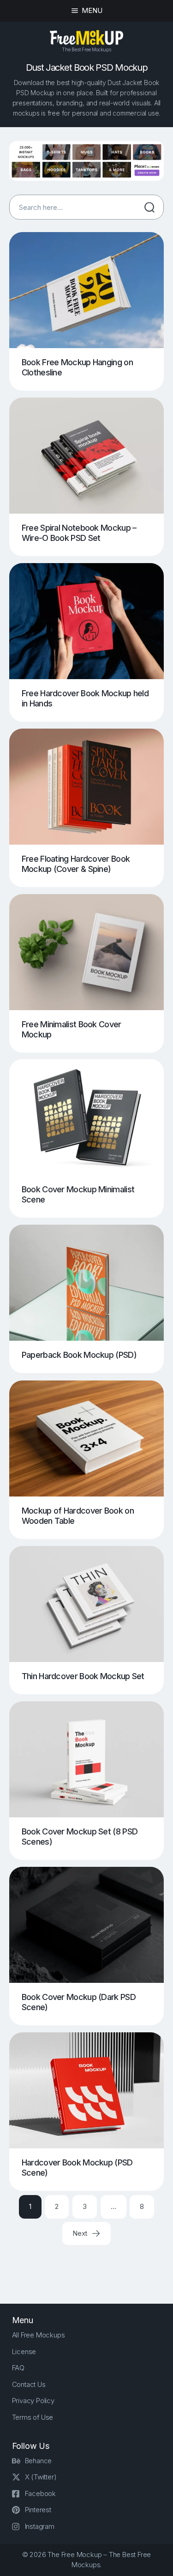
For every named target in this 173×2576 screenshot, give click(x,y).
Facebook (40, 2493)
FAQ (18, 2368)
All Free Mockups (39, 2335)
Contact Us (29, 2384)
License (24, 2352)
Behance (39, 2461)
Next (81, 2233)
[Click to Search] (149, 207)
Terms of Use (33, 2417)
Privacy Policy (33, 2401)
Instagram (40, 2526)
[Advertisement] (91, 2266)
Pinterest (38, 2510)
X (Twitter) (41, 2477)
